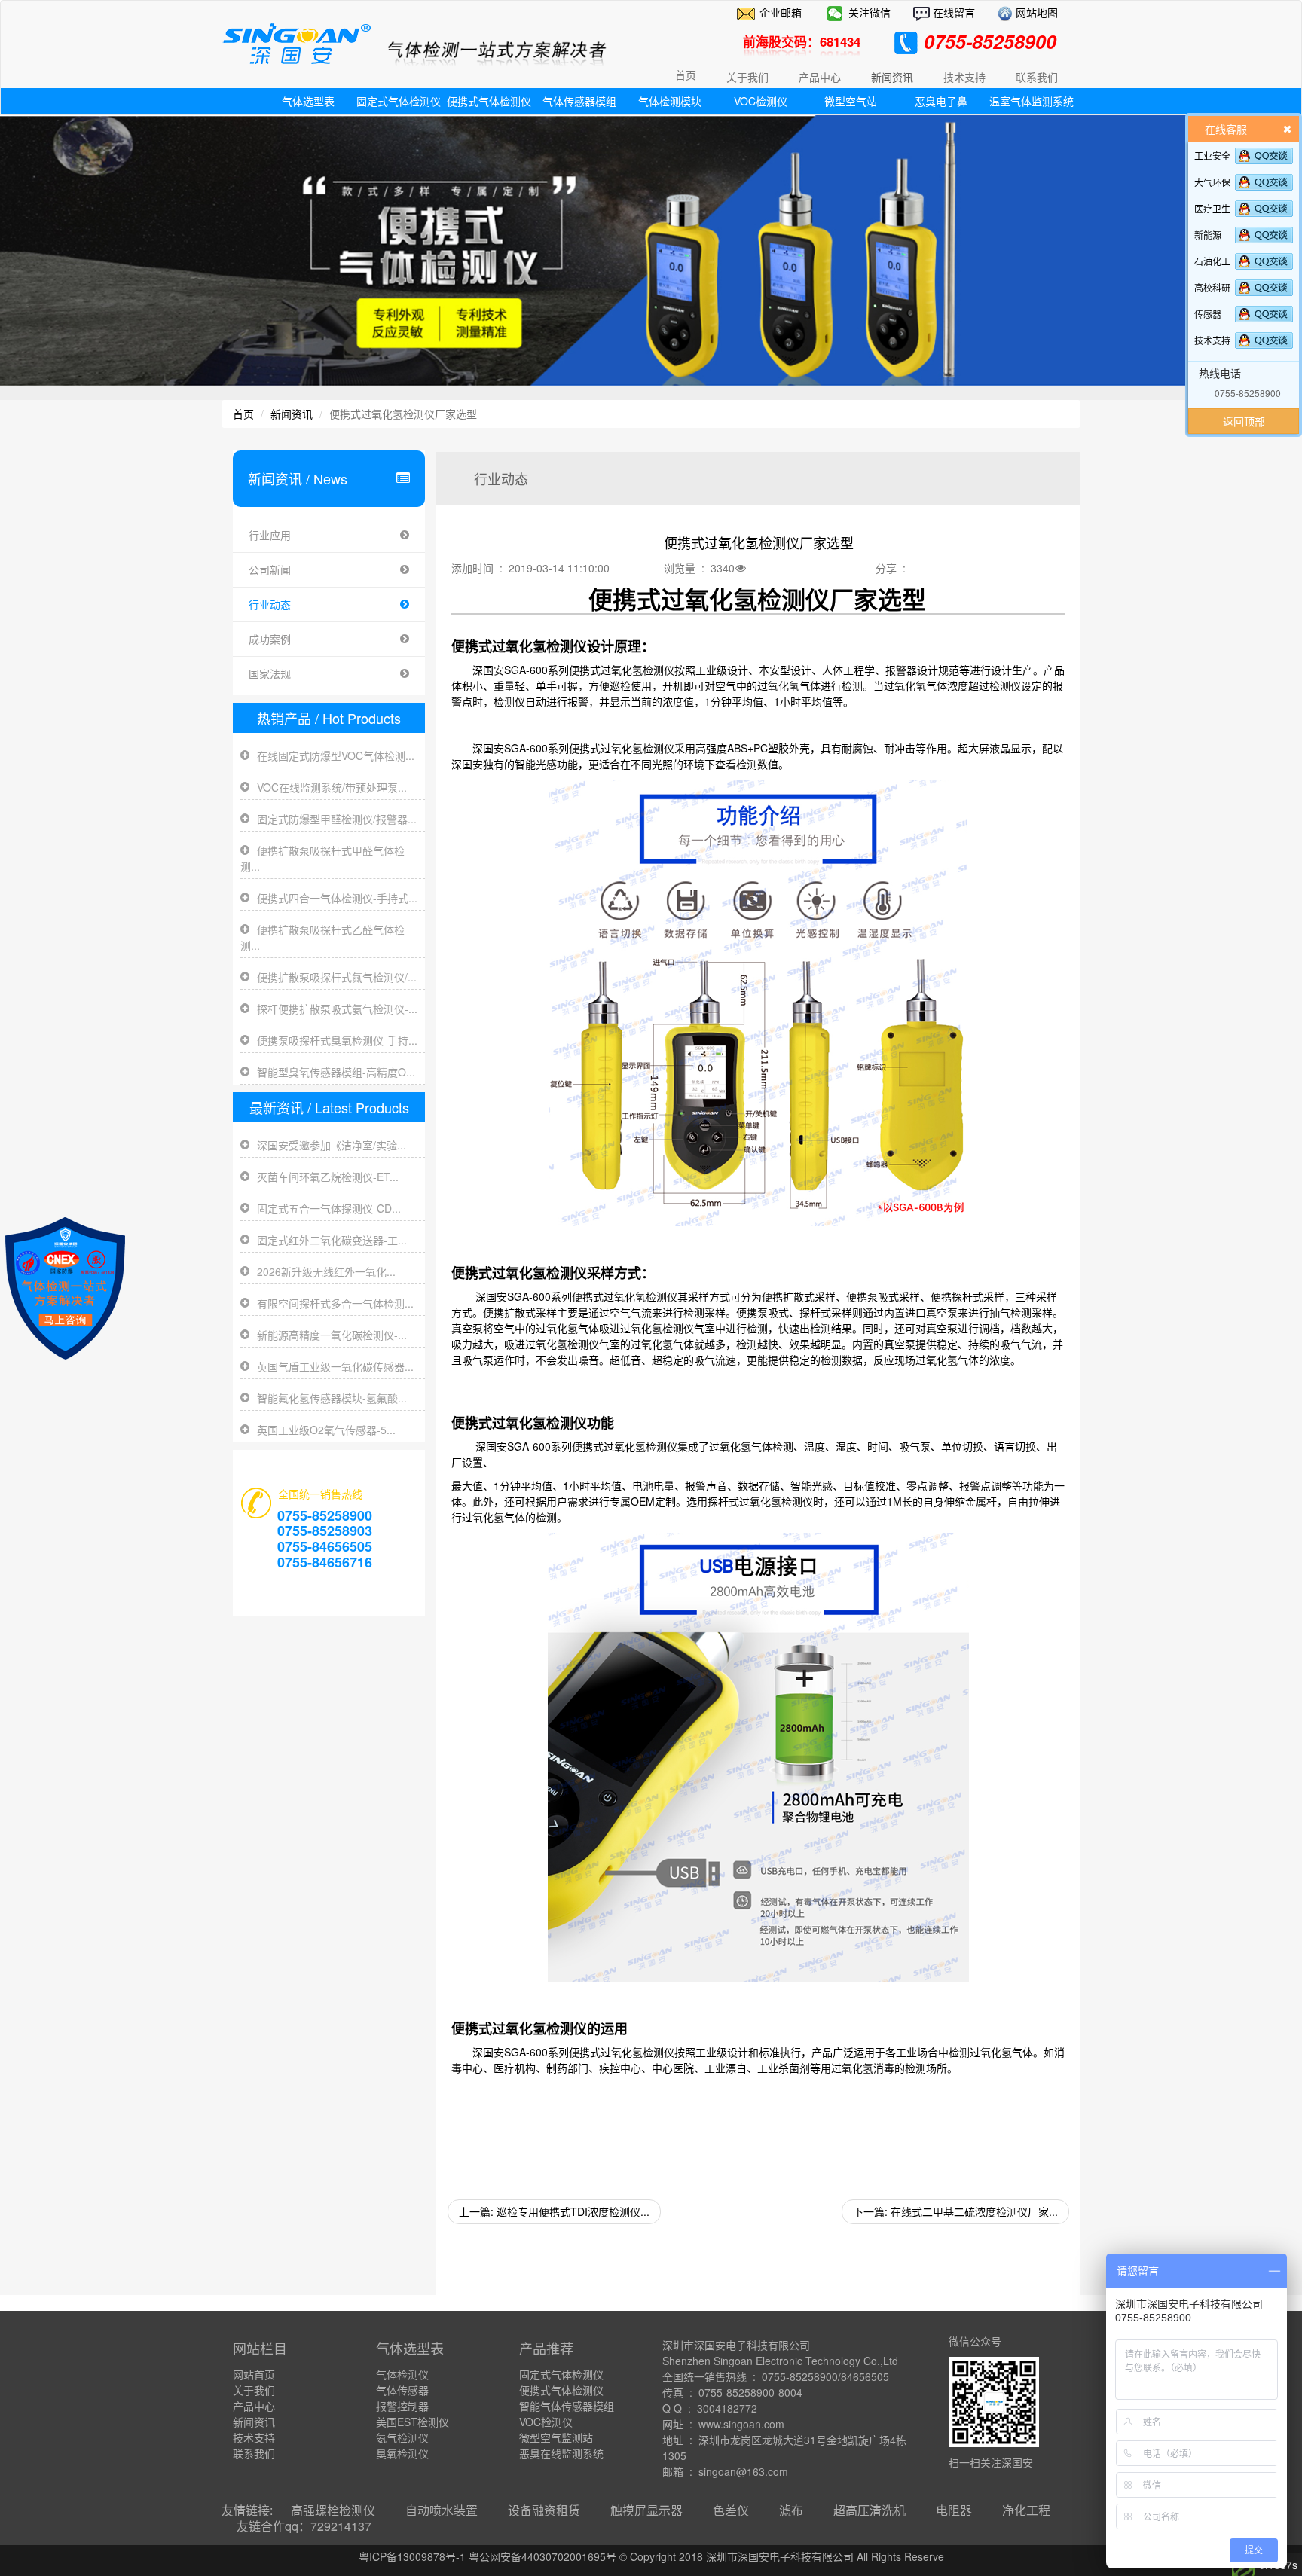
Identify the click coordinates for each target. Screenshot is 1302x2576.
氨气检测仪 (402, 2437)
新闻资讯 (292, 414)
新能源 (1208, 235)
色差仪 (731, 2510)
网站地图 (1035, 12)
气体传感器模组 (579, 101)
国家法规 (270, 673)
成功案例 (270, 639)
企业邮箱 (781, 12)
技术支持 (1212, 340)
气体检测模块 (670, 101)
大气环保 (1212, 182)
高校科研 (1212, 287)
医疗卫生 (1212, 208)
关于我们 (254, 2390)
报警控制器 (402, 2406)
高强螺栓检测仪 (333, 2510)
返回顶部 (1244, 421)
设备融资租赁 (544, 2510)
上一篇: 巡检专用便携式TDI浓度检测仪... (554, 2211)
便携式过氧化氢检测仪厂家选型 (757, 599)
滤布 (791, 2510)
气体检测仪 (402, 2374)
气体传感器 (402, 2390)
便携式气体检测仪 (489, 101)
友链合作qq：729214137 (304, 2526)
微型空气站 (851, 101)
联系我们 (254, 2453)
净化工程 (1026, 2510)
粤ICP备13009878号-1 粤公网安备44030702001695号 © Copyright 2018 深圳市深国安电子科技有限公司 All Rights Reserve (651, 2556)
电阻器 (954, 2510)
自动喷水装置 (442, 2510)
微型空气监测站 (556, 2437)
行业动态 (270, 604)
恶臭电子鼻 (941, 101)
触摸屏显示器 (646, 2510)
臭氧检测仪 (402, 2453)
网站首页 (254, 2374)
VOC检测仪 (761, 101)
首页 (686, 75)
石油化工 (1212, 261)
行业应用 (270, 535)
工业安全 (1212, 156)
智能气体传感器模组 (567, 2406)
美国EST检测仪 (413, 2422)
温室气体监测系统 (1032, 101)
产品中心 (254, 2406)
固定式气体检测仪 (399, 101)
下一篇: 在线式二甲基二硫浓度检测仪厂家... (955, 2211)
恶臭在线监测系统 (561, 2453)
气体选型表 (308, 101)
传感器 (1208, 314)
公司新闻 (270, 569)
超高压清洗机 (870, 2510)
